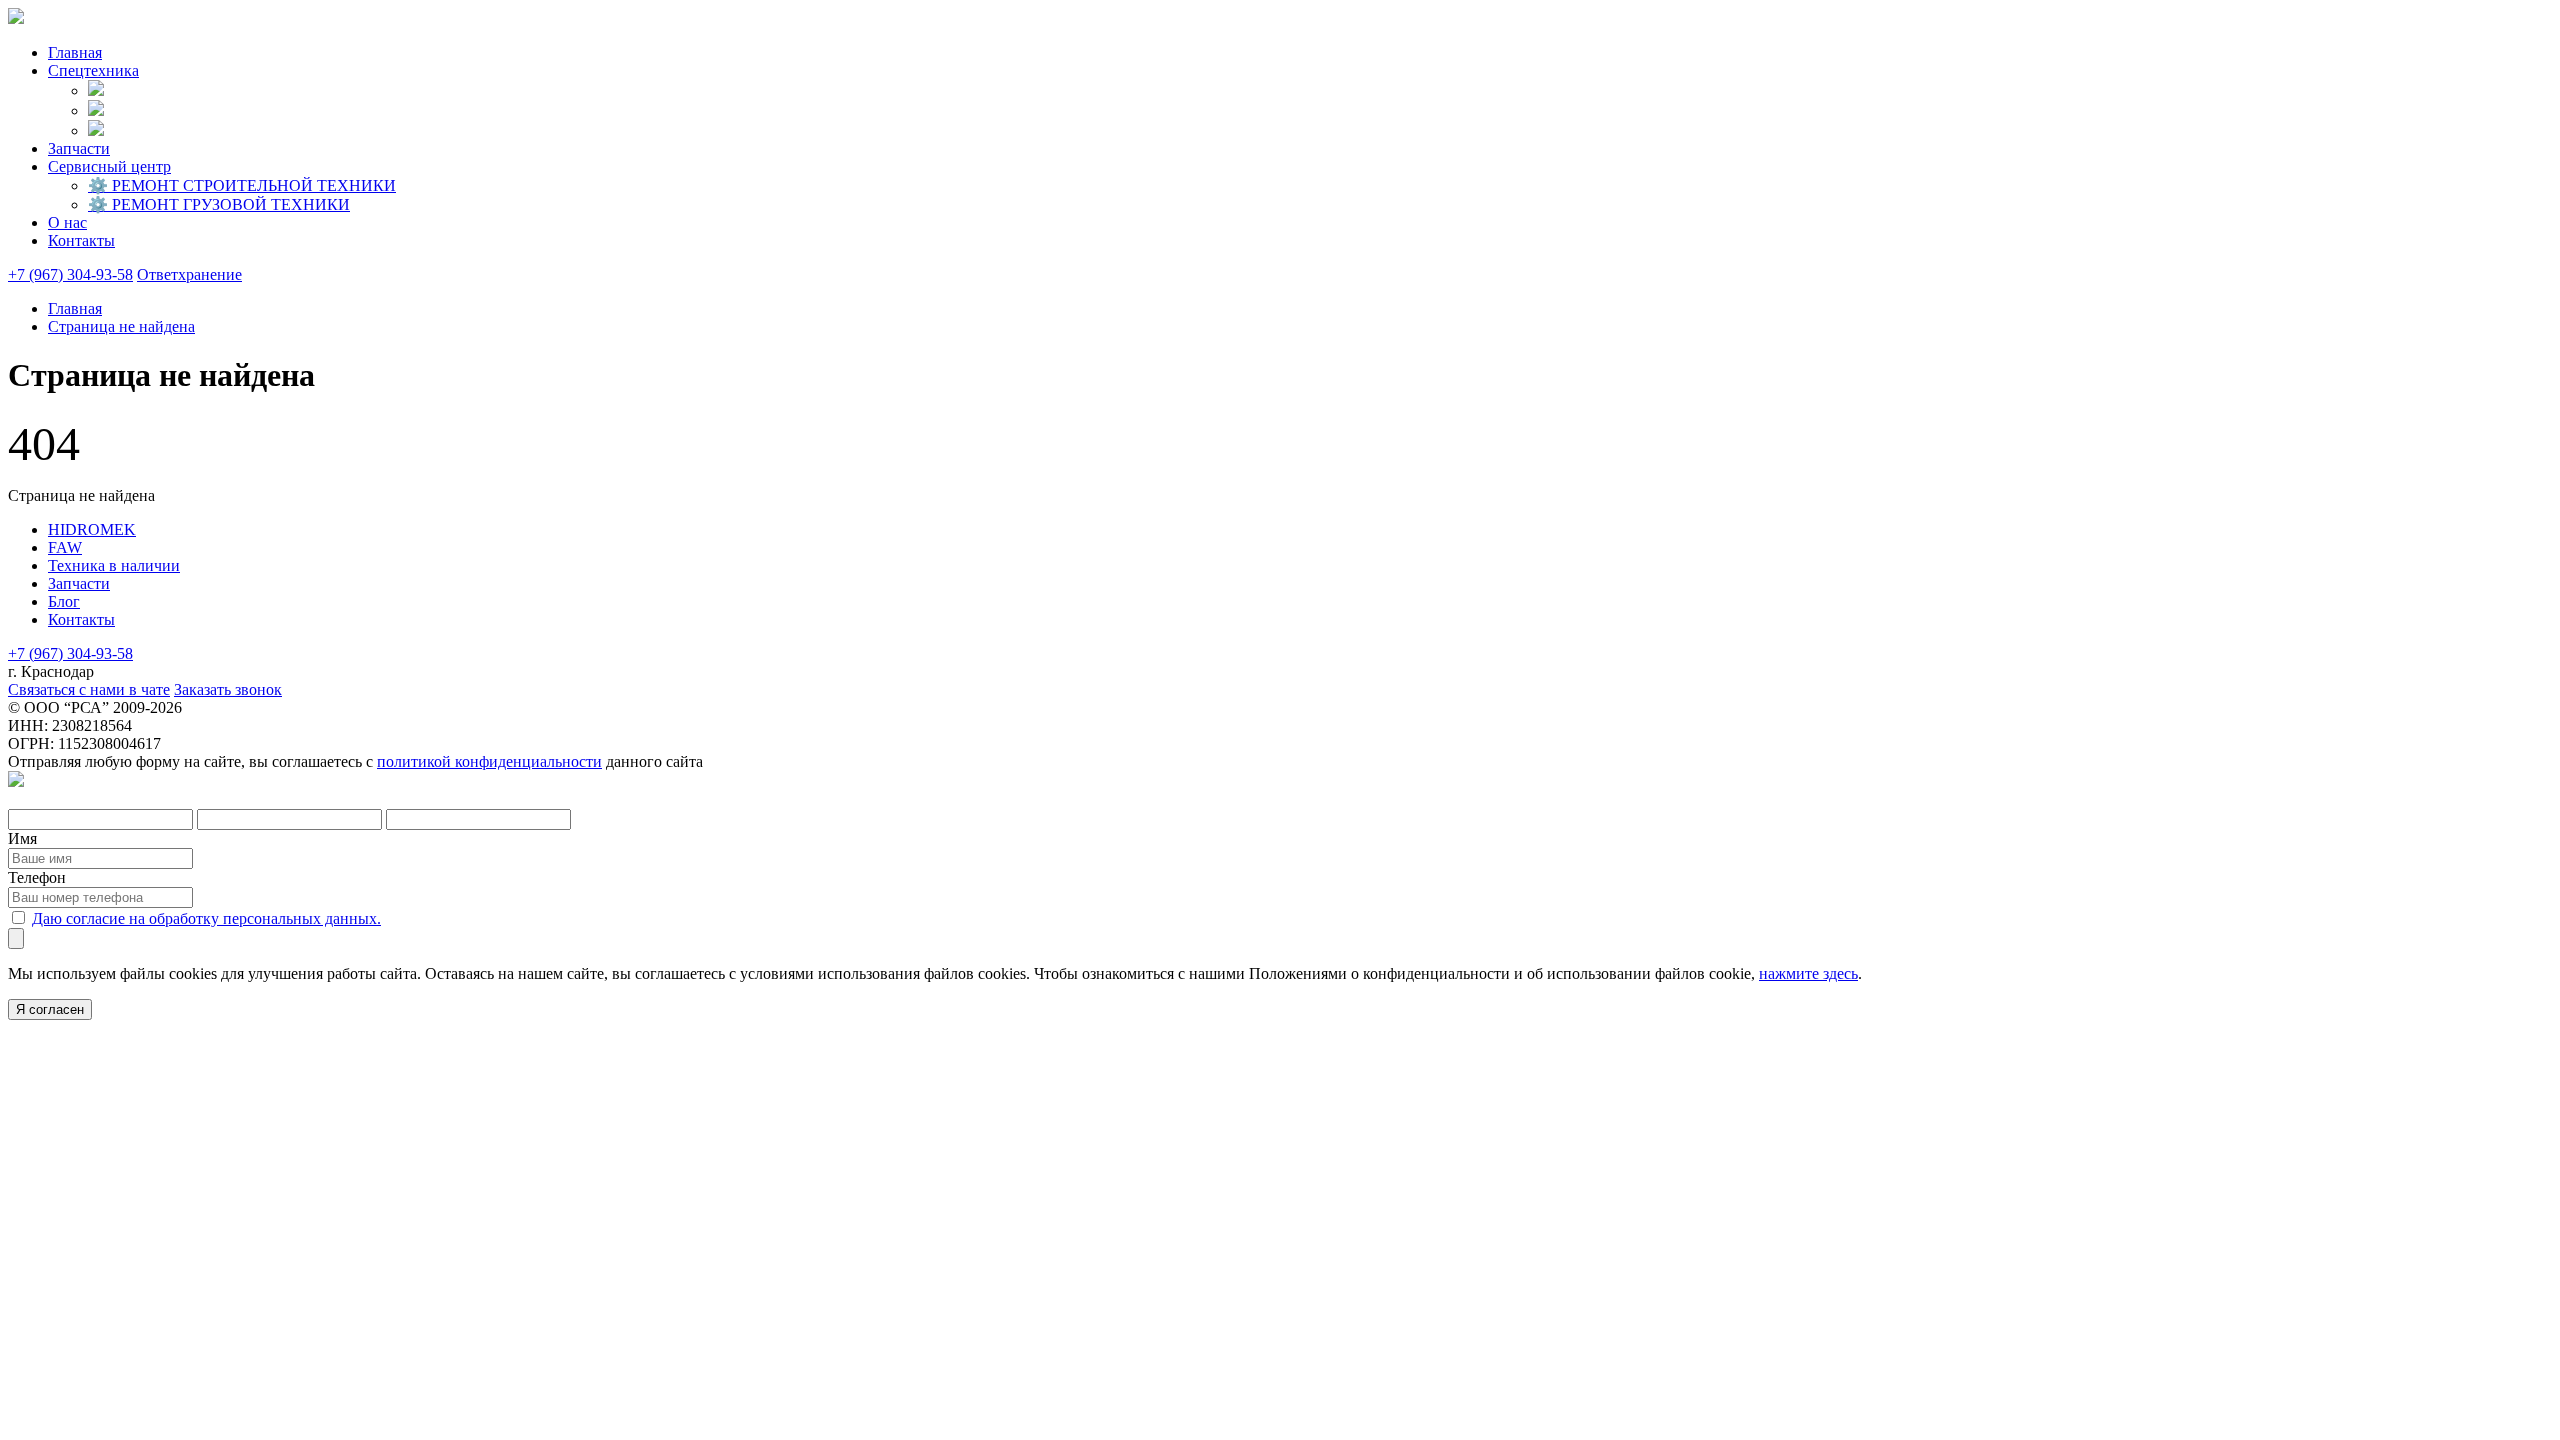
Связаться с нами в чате (89, 689)
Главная (75, 52)
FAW (65, 547)
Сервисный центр (109, 166)
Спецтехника (93, 70)
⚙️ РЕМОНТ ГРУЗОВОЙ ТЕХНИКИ (219, 204)
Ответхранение (189, 274)
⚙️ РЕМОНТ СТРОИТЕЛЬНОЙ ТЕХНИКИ (242, 185)
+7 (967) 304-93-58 (70, 274)
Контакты (81, 240)
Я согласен (50, 1009)
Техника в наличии (114, 565)
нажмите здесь (1808, 973)
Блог (64, 601)
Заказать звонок (228, 689)
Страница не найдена (121, 326)
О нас (67, 222)
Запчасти (79, 148)
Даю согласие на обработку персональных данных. (206, 918)
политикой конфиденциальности (489, 761)
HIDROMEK (92, 529)
